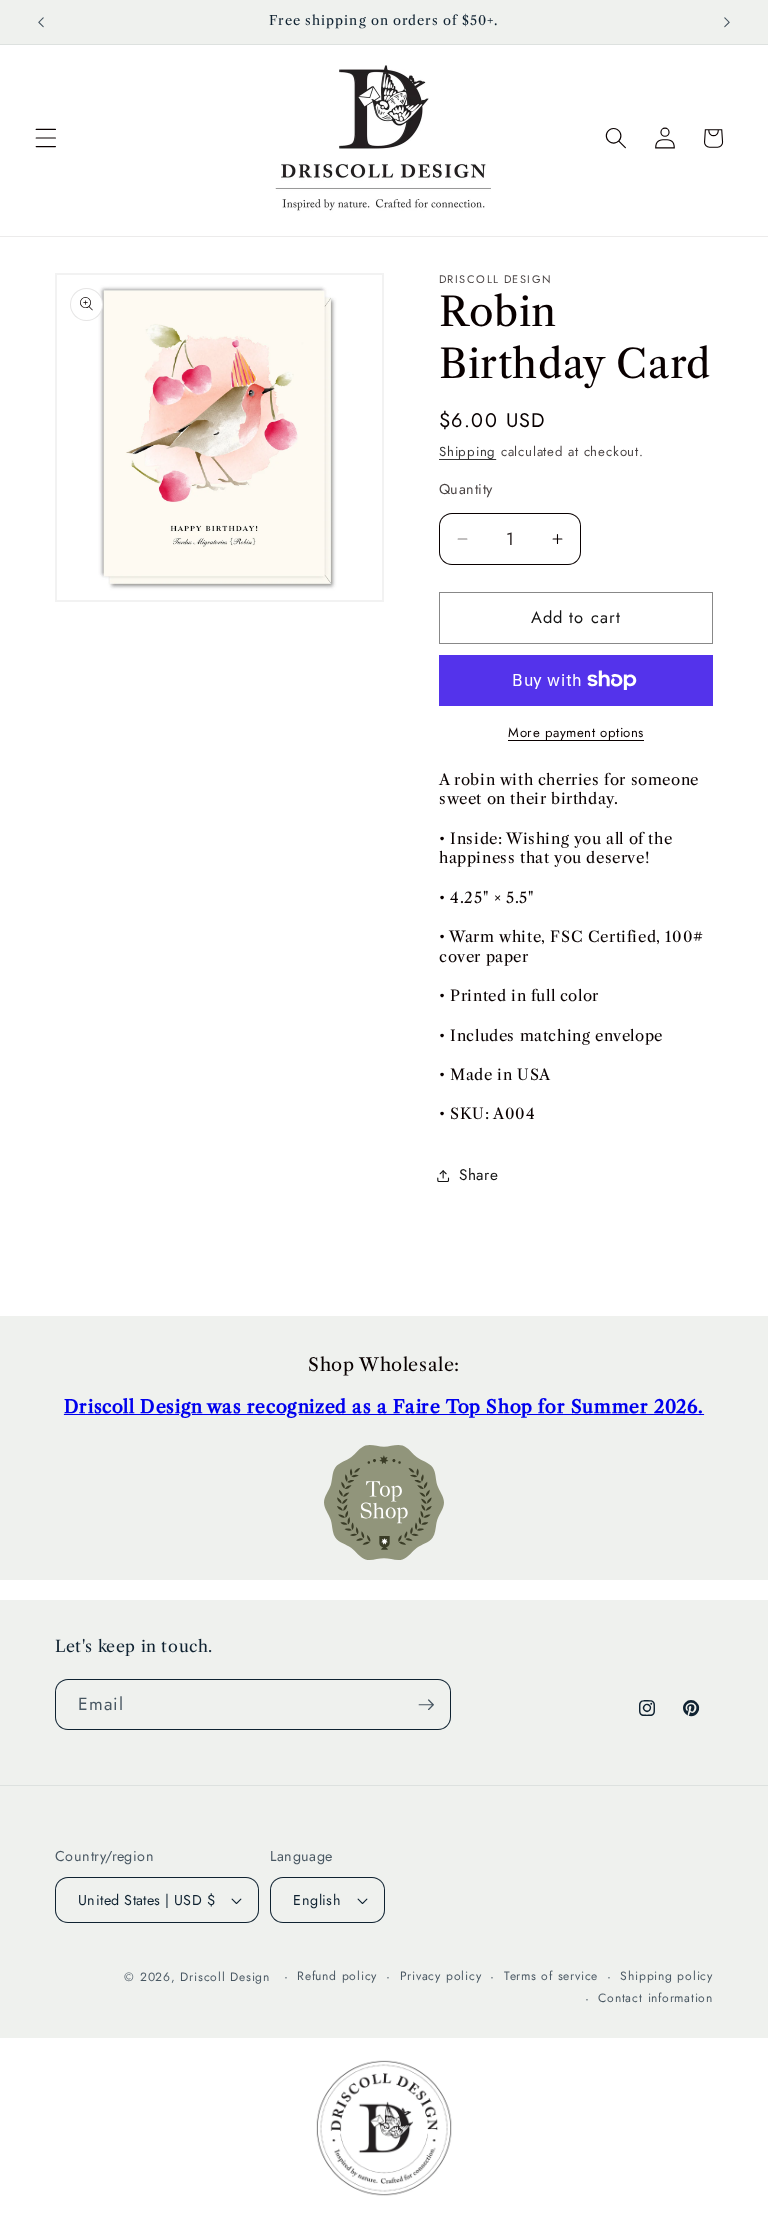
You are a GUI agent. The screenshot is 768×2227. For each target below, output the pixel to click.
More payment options (576, 732)
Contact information (655, 1998)
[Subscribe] (426, 1705)
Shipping (467, 451)
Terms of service (551, 1976)
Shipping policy (666, 1976)
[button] (46, 138)
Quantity (466, 489)
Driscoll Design (225, 1977)
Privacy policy (441, 1976)
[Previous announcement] (41, 22)
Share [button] (478, 1175)
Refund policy (337, 1976)
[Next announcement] (727, 22)
